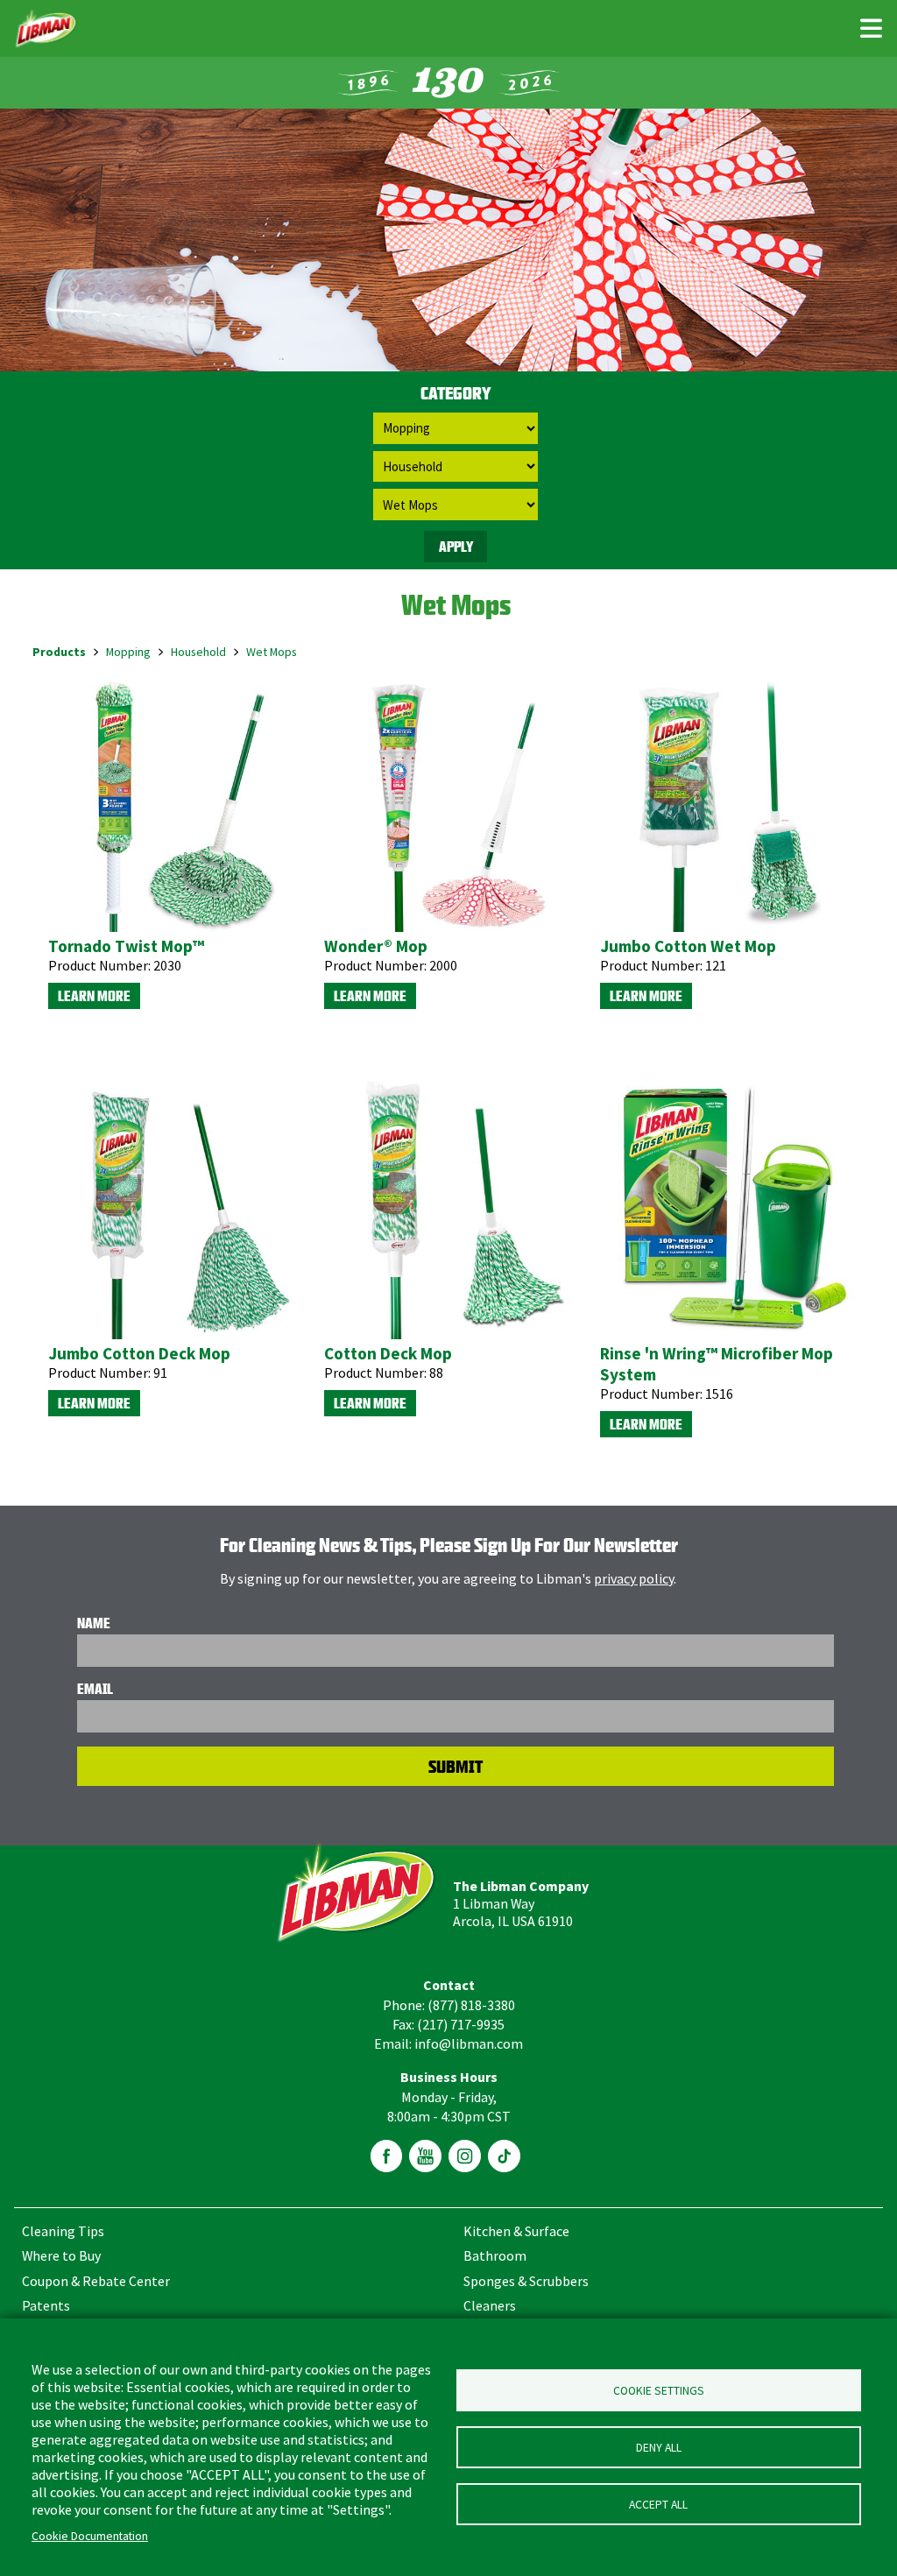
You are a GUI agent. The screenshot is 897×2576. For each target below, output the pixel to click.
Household (198, 652)
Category (456, 393)
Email (95, 1689)
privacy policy (634, 1578)
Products (59, 652)
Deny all (659, 2448)
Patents (46, 2305)
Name (94, 1623)
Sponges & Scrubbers (526, 2281)
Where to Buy (61, 2255)
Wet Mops (272, 652)
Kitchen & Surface (516, 2231)
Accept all (658, 2505)
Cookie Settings (659, 2391)
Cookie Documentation (90, 2536)
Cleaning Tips (63, 2231)
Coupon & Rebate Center (96, 2281)
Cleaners (490, 2305)
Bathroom (495, 2255)
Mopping (128, 652)
